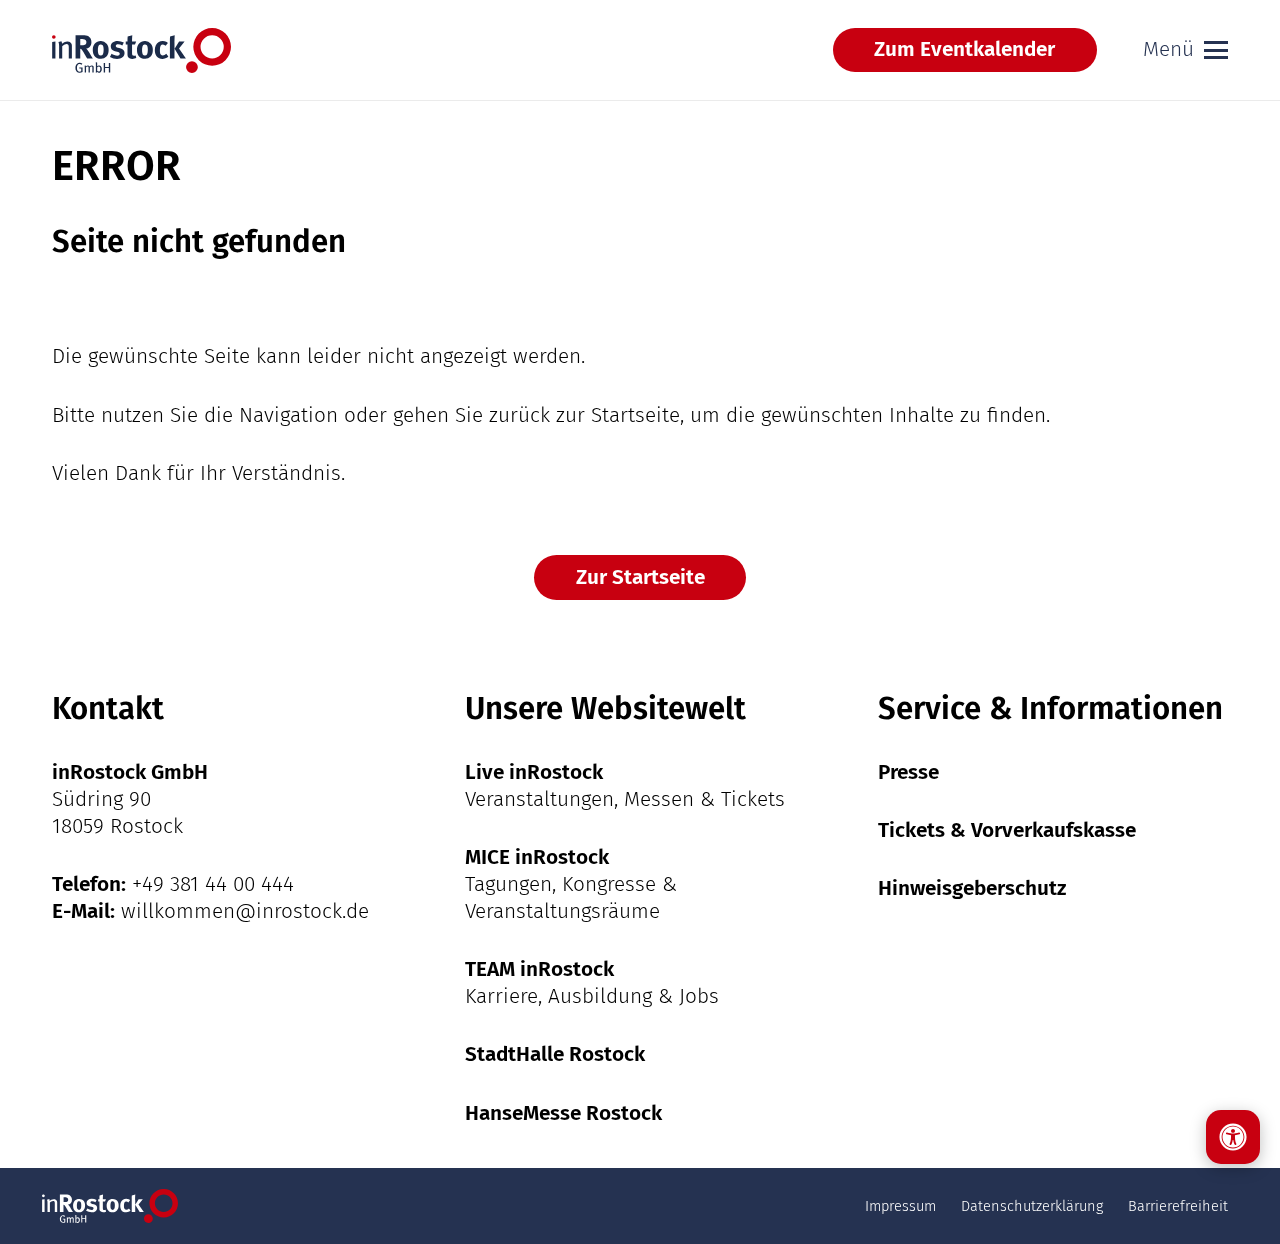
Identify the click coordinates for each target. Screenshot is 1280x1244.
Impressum (900, 1206)
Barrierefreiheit (1178, 1206)
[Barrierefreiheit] (1233, 1137)
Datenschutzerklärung (1032, 1206)
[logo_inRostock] (141, 50)
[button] (1185, 50)
